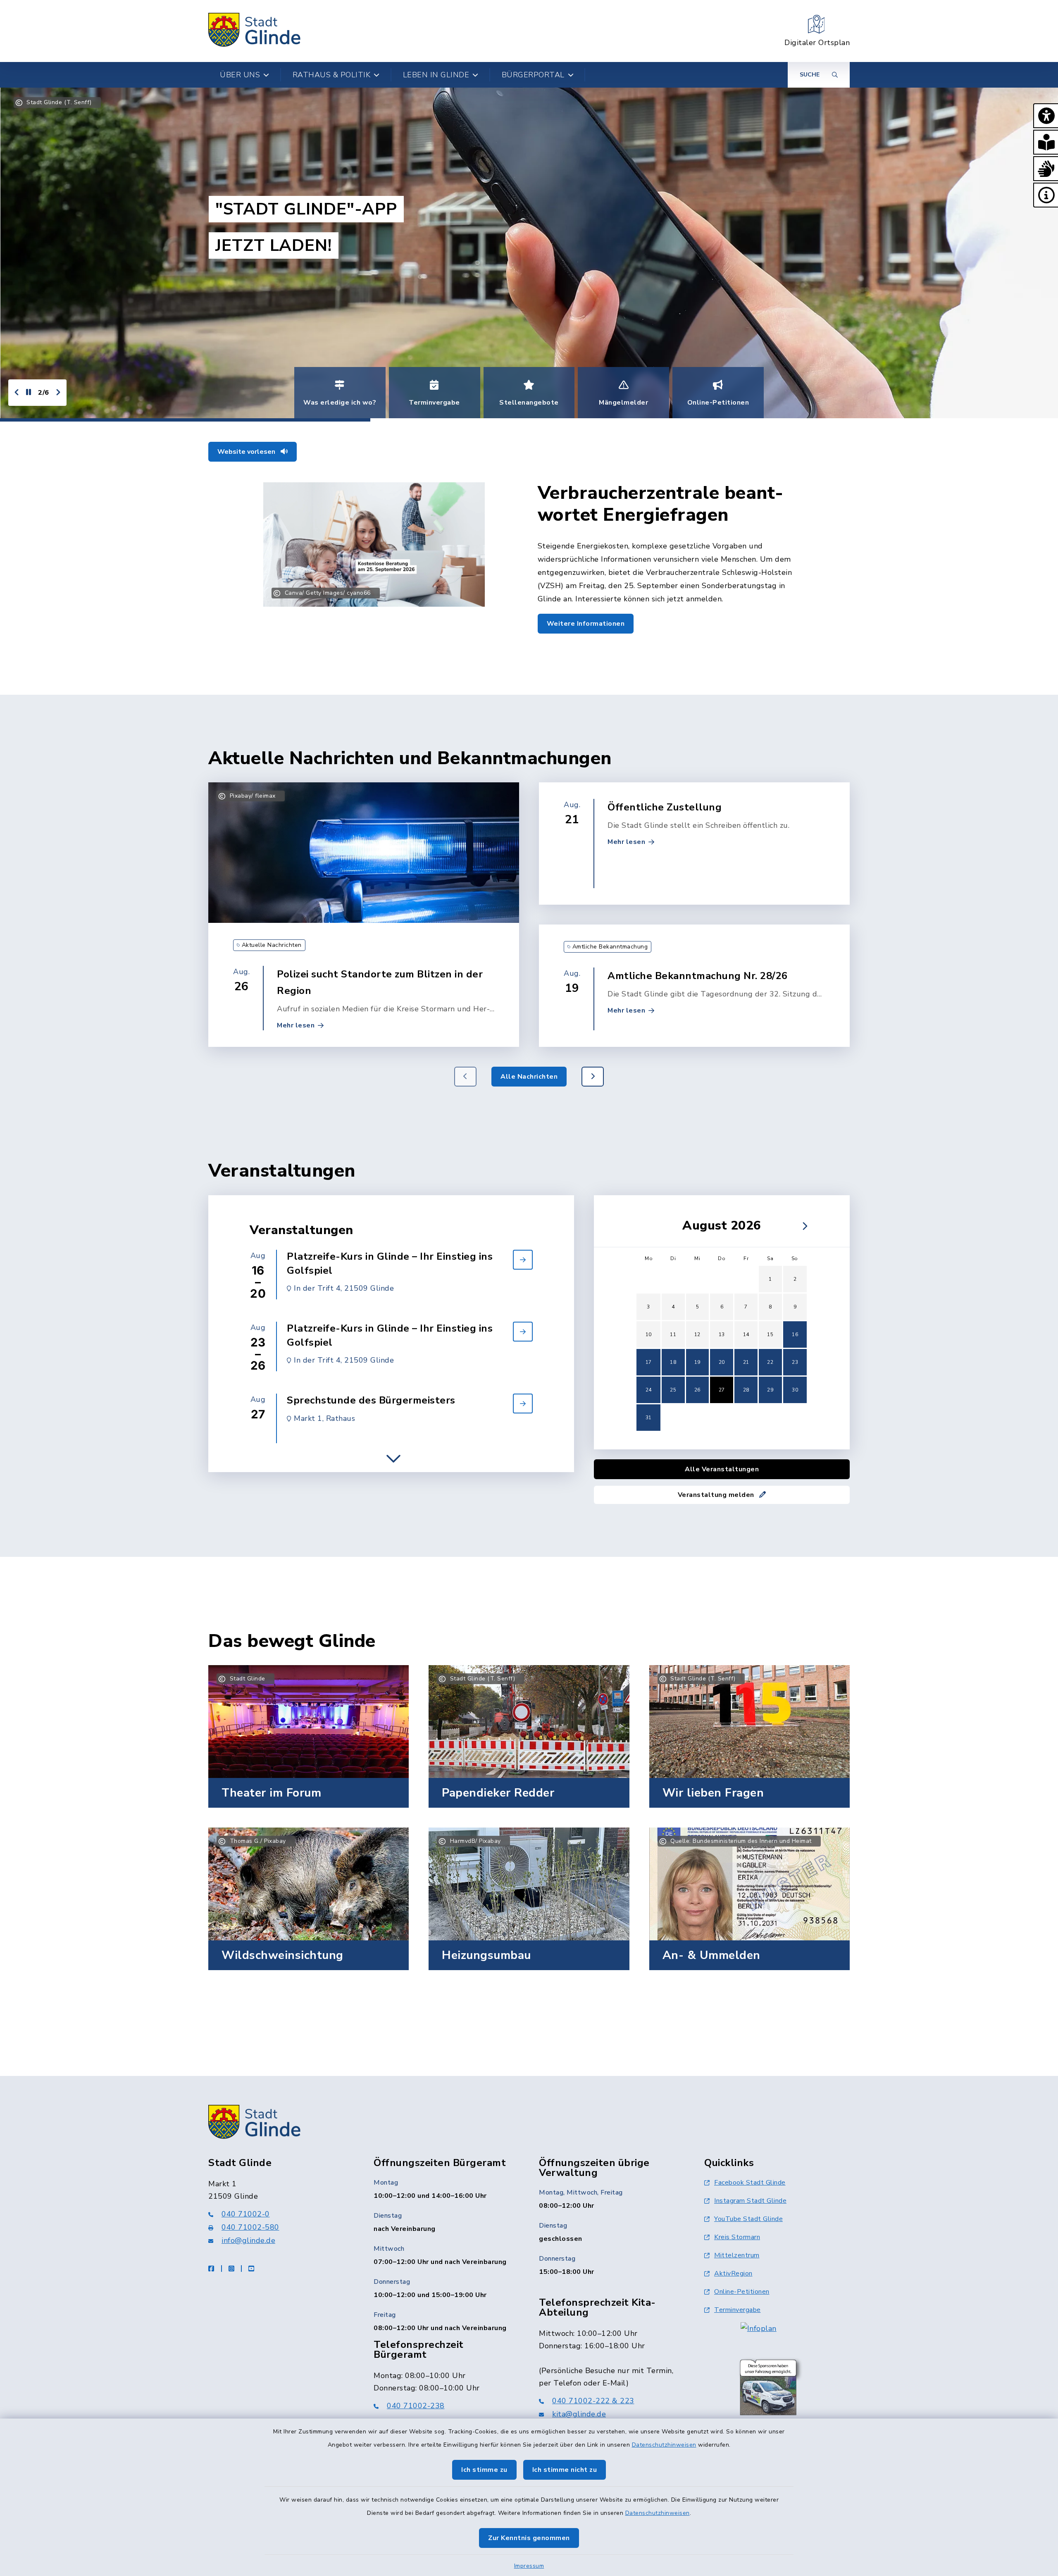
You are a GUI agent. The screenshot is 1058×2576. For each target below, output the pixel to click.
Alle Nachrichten (529, 1077)
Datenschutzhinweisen (664, 2445)
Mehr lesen (296, 1025)
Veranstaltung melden (717, 1495)
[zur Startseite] (255, 31)
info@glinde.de (248, 2240)
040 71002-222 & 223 (593, 2401)
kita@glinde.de (579, 2414)
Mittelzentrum (737, 2255)
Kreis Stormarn (737, 2237)
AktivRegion (733, 2273)
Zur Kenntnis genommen (529, 2538)
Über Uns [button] (240, 75)
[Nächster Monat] (803, 1226)
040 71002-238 (416, 2406)
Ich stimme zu (484, 2470)
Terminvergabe (738, 2310)
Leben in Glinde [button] (436, 75)
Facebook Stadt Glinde (750, 2183)
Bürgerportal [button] (533, 75)
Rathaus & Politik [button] (332, 75)
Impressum (529, 2566)
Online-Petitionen (742, 2292)
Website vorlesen (247, 452)
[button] (1046, 116)
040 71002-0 (246, 2214)
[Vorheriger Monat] (641, 1226)
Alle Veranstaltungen (722, 1469)
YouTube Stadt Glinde (748, 2219)
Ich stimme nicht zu (565, 2470)
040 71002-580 (250, 2227)
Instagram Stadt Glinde (750, 2201)
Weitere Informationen (586, 624)
